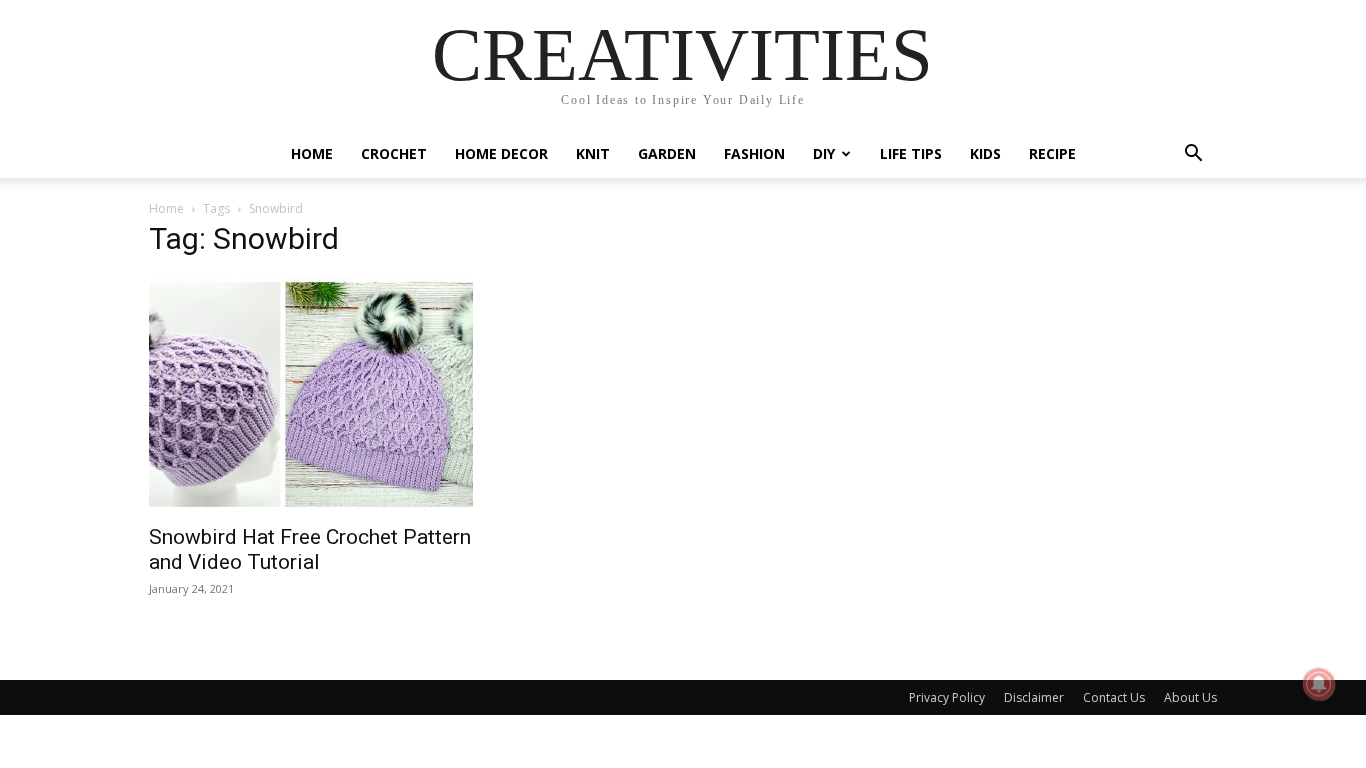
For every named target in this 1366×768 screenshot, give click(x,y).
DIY (824, 153)
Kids (985, 153)
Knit (593, 153)
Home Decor (501, 153)
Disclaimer (1034, 697)
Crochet (394, 153)
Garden (667, 153)
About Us (1190, 697)
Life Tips (911, 153)
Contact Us (1114, 697)
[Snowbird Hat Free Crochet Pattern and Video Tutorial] (311, 394)
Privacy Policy (947, 697)
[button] (1193, 155)
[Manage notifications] (1319, 684)
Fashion (754, 153)
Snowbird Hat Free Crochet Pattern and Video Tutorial (310, 549)
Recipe (1052, 153)
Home (312, 153)
